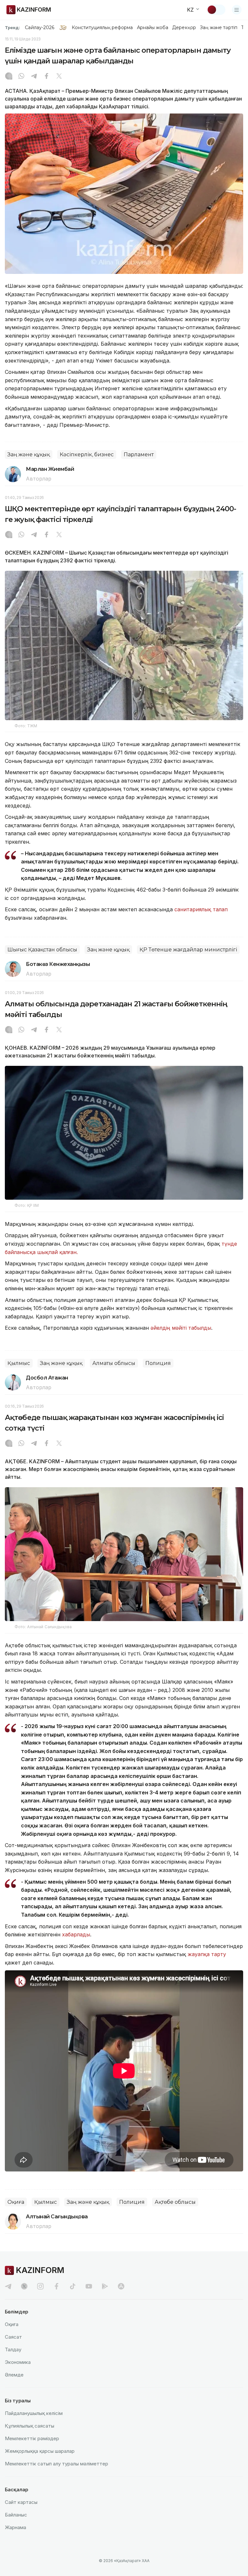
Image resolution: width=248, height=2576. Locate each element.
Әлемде (14, 2375)
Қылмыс (19, 1363)
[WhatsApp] (21, 77)
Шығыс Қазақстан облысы (42, 950)
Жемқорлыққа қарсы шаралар (40, 2451)
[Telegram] (34, 77)
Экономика (18, 2362)
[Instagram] (9, 77)
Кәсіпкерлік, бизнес (87, 455)
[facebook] (57, 2286)
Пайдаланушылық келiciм (34, 2413)
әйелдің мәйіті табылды (181, 1328)
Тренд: (12, 27)
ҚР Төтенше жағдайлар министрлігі (188, 950)
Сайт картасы (21, 2502)
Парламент (139, 455)
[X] (59, 77)
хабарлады (76, 1934)
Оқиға (16, 2202)
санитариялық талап (201, 909)
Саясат (13, 2337)
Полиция (158, 1363)
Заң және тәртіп (219, 27)
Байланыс (16, 2515)
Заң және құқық (29, 455)
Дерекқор (184, 27)
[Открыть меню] (237, 10)
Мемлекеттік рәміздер (32, 2438)
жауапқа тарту (207, 1954)
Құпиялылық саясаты (30, 2426)
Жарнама (15, 2527)
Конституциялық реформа (102, 27)
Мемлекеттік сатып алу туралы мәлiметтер (57, 2464)
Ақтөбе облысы (175, 2202)
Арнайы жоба (153, 27)
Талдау (13, 2349)
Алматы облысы (114, 1363)
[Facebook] (46, 77)
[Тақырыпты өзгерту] (216, 10)
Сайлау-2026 (40, 27)
